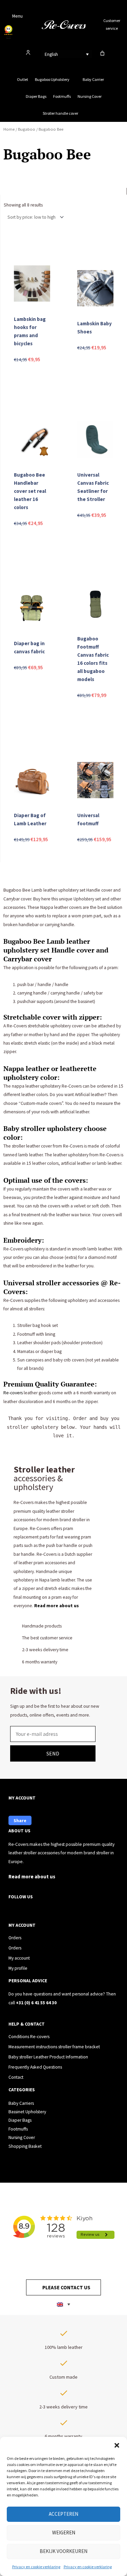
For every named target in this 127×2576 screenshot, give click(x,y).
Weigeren (64, 2533)
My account (19, 1958)
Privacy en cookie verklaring (36, 2567)
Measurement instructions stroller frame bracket (54, 2047)
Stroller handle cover (60, 113)
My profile (18, 1968)
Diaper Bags (36, 96)
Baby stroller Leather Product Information (48, 2057)
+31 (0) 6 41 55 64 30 (36, 2003)
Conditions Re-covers (29, 2037)
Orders (15, 1938)
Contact (16, 2077)
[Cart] (102, 53)
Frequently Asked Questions (35, 2067)
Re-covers (14, 1393)
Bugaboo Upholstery (52, 79)
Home (9, 129)
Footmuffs (62, 96)
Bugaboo (27, 129)
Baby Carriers (21, 2103)
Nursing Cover (90, 96)
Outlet (23, 79)
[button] (117, 2445)
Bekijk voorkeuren (63, 2551)
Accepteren (63, 2514)
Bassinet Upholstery (27, 2112)
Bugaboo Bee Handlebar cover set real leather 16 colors (30, 491)
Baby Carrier (93, 79)
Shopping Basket (25, 2146)
